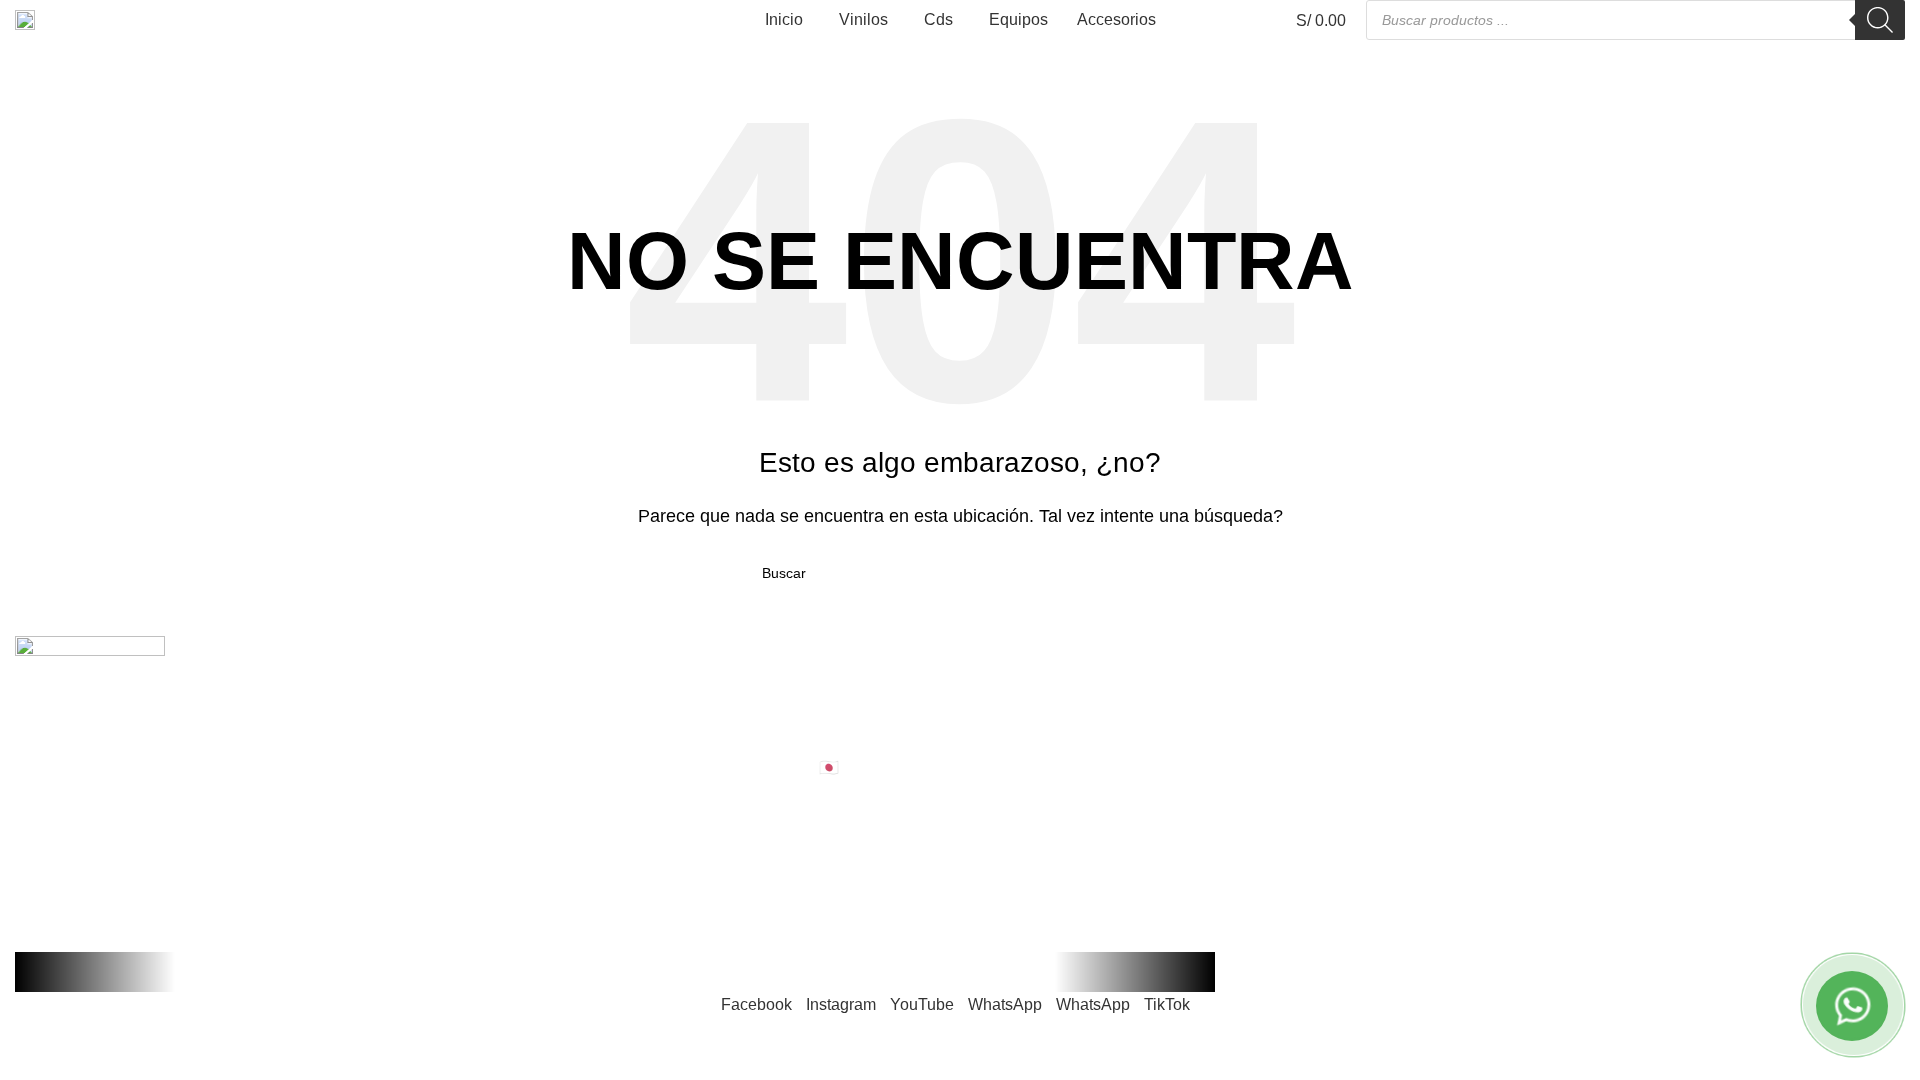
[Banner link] (960, 540)
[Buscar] (1880, 20)
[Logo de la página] (25, 18)
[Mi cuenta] (1196, 20)
